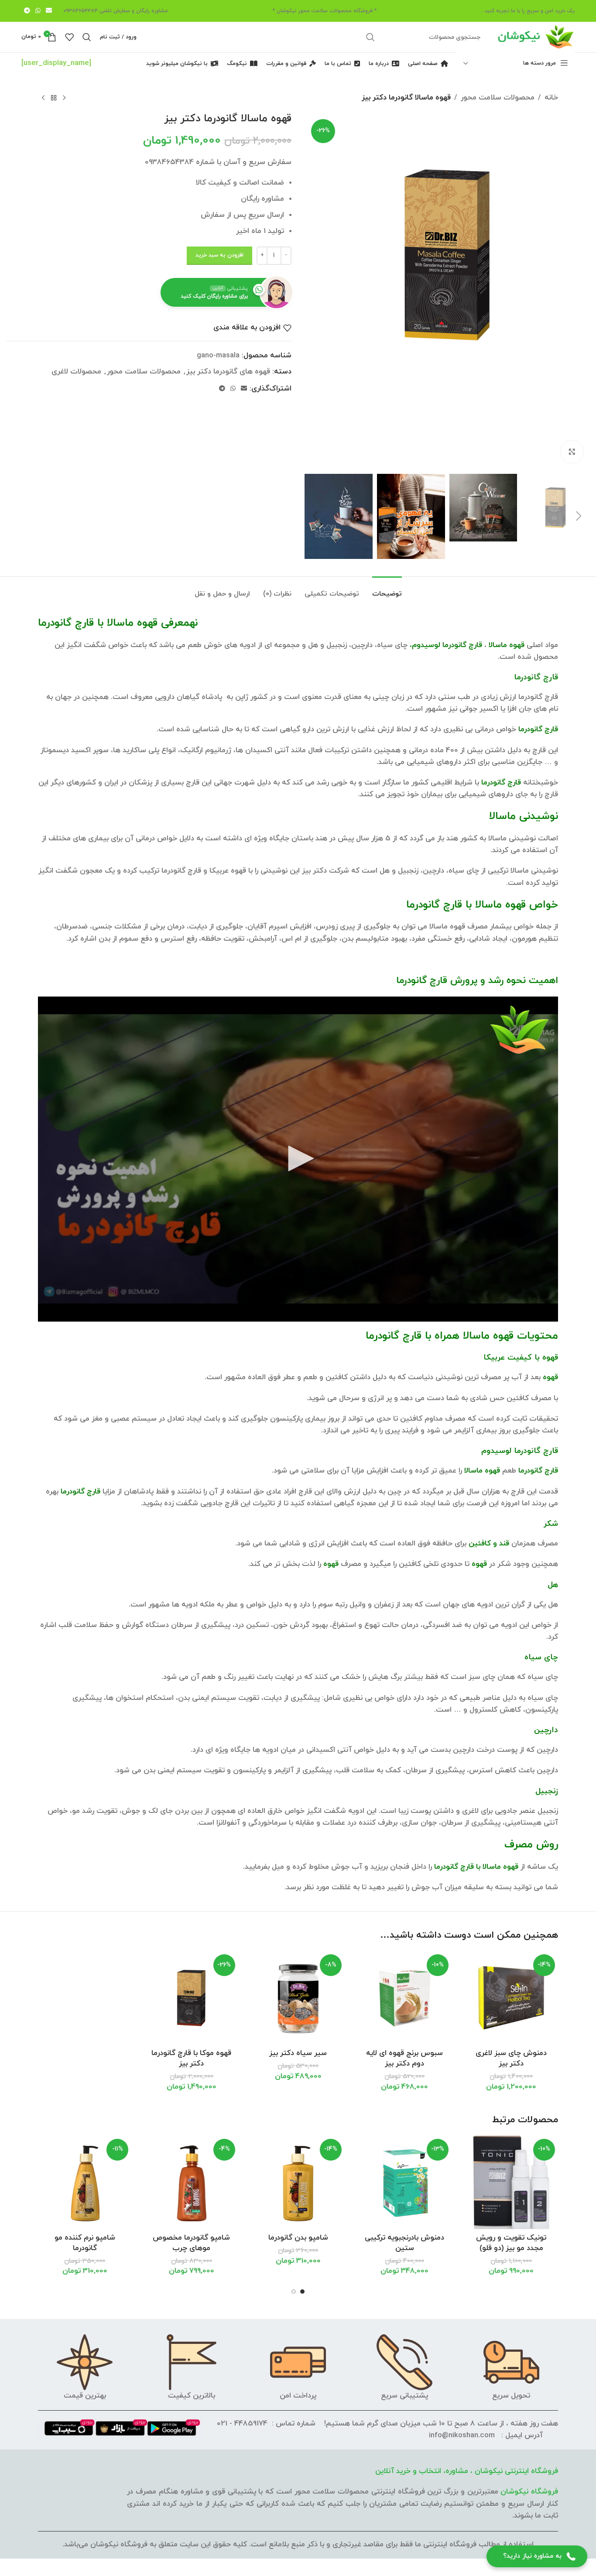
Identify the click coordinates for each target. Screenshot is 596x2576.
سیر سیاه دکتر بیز (298, 2053)
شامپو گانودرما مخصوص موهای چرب (191, 2243)
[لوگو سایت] (535, 37)
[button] (579, 516)
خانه (551, 98)
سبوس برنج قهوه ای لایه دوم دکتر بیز (404, 2059)
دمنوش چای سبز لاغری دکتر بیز (511, 2059)
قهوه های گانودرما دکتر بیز (228, 372)
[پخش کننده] (298, 1159)
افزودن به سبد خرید (219, 255)
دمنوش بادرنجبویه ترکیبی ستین (404, 2243)
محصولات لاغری (76, 372)
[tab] (387, 590)
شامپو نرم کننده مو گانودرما (85, 2243)
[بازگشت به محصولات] (54, 98)
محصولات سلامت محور (498, 98)
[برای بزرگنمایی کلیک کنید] (572, 452)
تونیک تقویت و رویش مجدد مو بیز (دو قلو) (511, 2243)
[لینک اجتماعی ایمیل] (49, 11)
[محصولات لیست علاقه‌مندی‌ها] (69, 37)
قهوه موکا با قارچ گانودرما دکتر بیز (191, 2059)
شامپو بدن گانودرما (298, 2238)
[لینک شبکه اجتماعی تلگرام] (27, 11)
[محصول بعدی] (43, 98)
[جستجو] (370, 37)
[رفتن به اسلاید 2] (294, 2292)
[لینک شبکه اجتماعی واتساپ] (38, 11)
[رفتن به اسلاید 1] (302, 2292)
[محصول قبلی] (64, 98)
